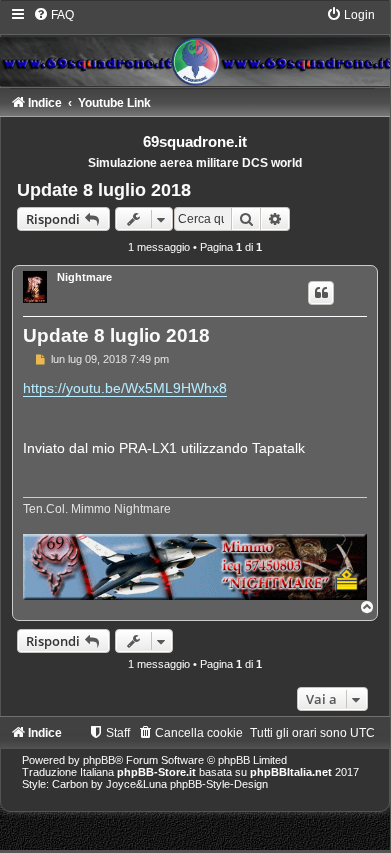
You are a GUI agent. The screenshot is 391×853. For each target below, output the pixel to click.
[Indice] (195, 46)
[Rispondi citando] (321, 293)
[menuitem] (53, 15)
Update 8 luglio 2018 (104, 190)
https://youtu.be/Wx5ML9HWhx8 (125, 388)
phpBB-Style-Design (219, 784)
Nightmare (84, 277)
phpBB (99, 760)
